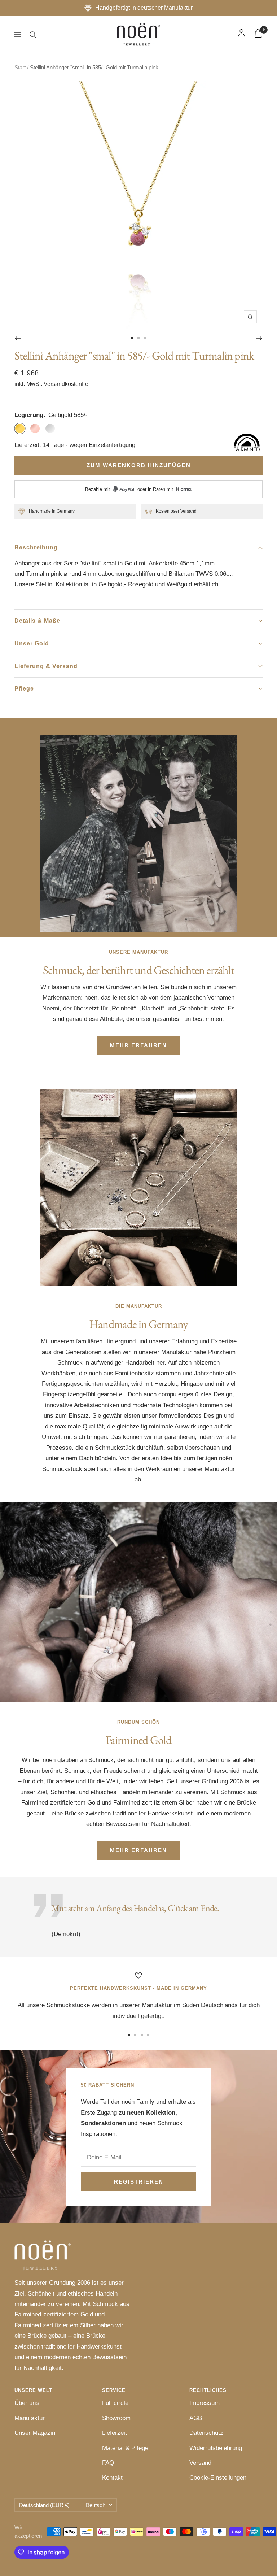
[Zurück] (17, 338)
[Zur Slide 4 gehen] (148, 2035)
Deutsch (95, 2505)
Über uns (27, 2403)
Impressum (205, 2403)
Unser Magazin (35, 2433)
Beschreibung (36, 547)
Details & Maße (37, 621)
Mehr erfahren (138, 1045)
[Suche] (33, 35)
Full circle (115, 2403)
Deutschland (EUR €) (44, 2505)
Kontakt (112, 2478)
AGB (196, 2418)
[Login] (241, 35)
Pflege (24, 689)
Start (20, 67)
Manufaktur (30, 2418)
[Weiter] (260, 338)
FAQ (108, 2463)
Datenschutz (206, 2433)
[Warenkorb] (258, 35)
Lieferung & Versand (46, 666)
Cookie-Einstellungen (218, 2478)
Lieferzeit (115, 2433)
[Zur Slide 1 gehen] (132, 338)
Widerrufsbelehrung (216, 2448)
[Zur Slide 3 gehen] (145, 338)
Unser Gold (32, 643)
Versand (200, 2463)
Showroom (116, 2418)
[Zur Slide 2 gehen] (138, 338)
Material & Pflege (125, 2448)
